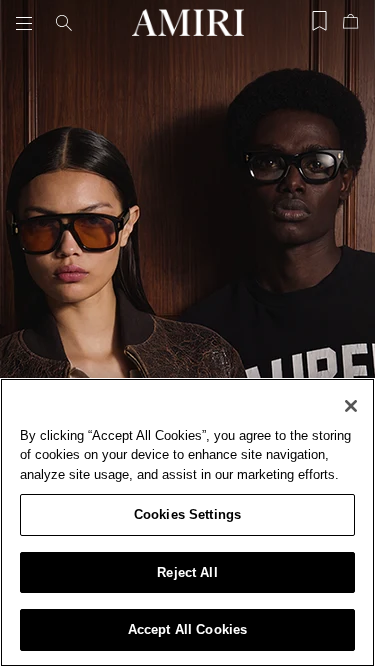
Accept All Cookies (187, 629)
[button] (28, 23)
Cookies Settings (187, 514)
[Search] (64, 23)
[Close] (351, 406)
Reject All (187, 572)
